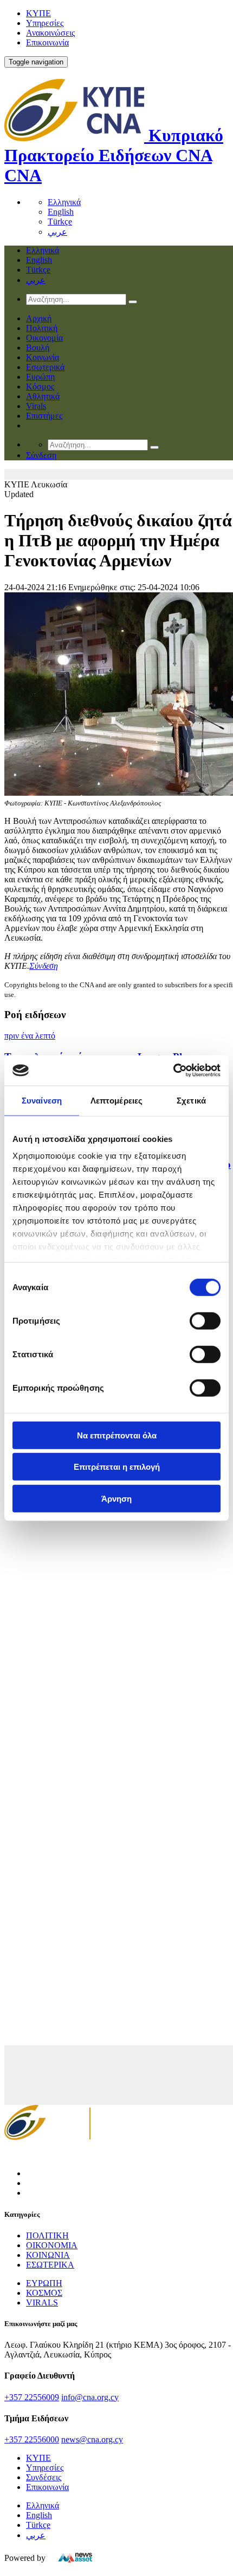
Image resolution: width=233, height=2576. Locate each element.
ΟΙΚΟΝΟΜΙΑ (52, 2245)
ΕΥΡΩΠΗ (44, 2283)
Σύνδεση (44, 966)
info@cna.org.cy (90, 2397)
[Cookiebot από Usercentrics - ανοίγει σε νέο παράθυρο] (173, 1071)
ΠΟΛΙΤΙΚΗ (47, 2235)
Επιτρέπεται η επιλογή (117, 1467)
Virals (36, 406)
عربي (57, 232)
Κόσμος (40, 387)
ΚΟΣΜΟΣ (44, 2293)
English (61, 212)
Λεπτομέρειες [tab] (116, 1100)
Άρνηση (116, 1498)
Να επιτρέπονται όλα (117, 1435)
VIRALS (42, 2303)
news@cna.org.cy (92, 2439)
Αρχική (39, 318)
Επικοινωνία (47, 42)
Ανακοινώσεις (50, 33)
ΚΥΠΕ (38, 13)
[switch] (205, 1320)
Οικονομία (44, 338)
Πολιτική (42, 328)
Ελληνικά (64, 202)
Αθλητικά (43, 396)
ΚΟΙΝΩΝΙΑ (48, 2255)
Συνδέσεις (44, 2477)
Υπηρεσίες (45, 23)
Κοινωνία (43, 357)
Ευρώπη (40, 377)
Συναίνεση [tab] (42, 1100)
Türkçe (60, 222)
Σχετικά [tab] (191, 1100)
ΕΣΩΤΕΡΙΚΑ (50, 2265)
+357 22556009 (32, 2397)
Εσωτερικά (45, 367)
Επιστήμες (44, 416)
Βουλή (38, 348)
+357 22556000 (32, 2439)
